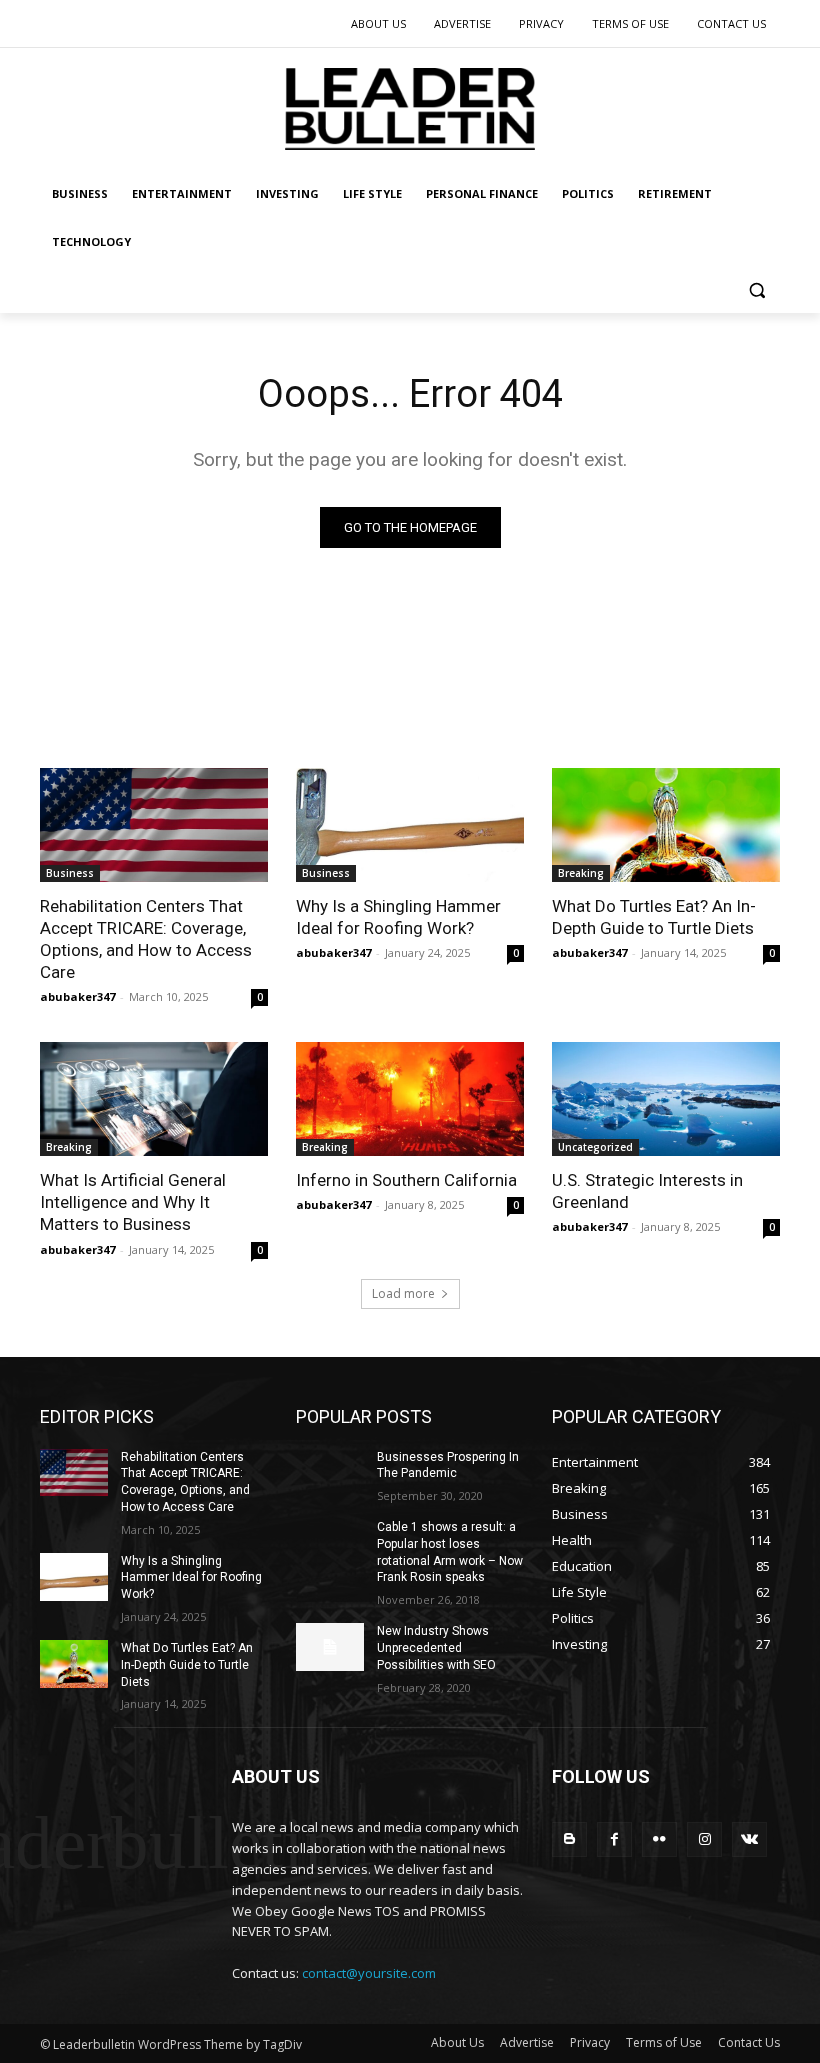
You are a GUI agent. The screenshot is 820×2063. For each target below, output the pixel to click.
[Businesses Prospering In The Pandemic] (330, 1473)
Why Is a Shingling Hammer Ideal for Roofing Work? (398, 917)
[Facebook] (614, 1839)
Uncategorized (595, 1147)
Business (70, 873)
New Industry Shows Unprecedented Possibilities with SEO (436, 1648)
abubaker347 (77, 996)
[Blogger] (569, 1839)
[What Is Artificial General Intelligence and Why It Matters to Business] (154, 1099)
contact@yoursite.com (369, 1973)
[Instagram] (704, 1839)
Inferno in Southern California (406, 1180)
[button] (756, 290)
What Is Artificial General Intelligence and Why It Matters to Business (133, 1202)
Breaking (581, 873)
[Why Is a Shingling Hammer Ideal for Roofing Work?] (410, 825)
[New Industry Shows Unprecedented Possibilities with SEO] (330, 1647)
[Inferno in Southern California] (410, 1099)
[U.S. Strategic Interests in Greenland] (666, 1099)
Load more (403, 1293)
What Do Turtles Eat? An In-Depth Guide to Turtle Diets (654, 917)
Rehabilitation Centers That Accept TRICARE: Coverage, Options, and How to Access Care (146, 939)
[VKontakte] (749, 1839)
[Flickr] (659, 1839)
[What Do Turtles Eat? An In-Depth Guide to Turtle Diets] (666, 825)
